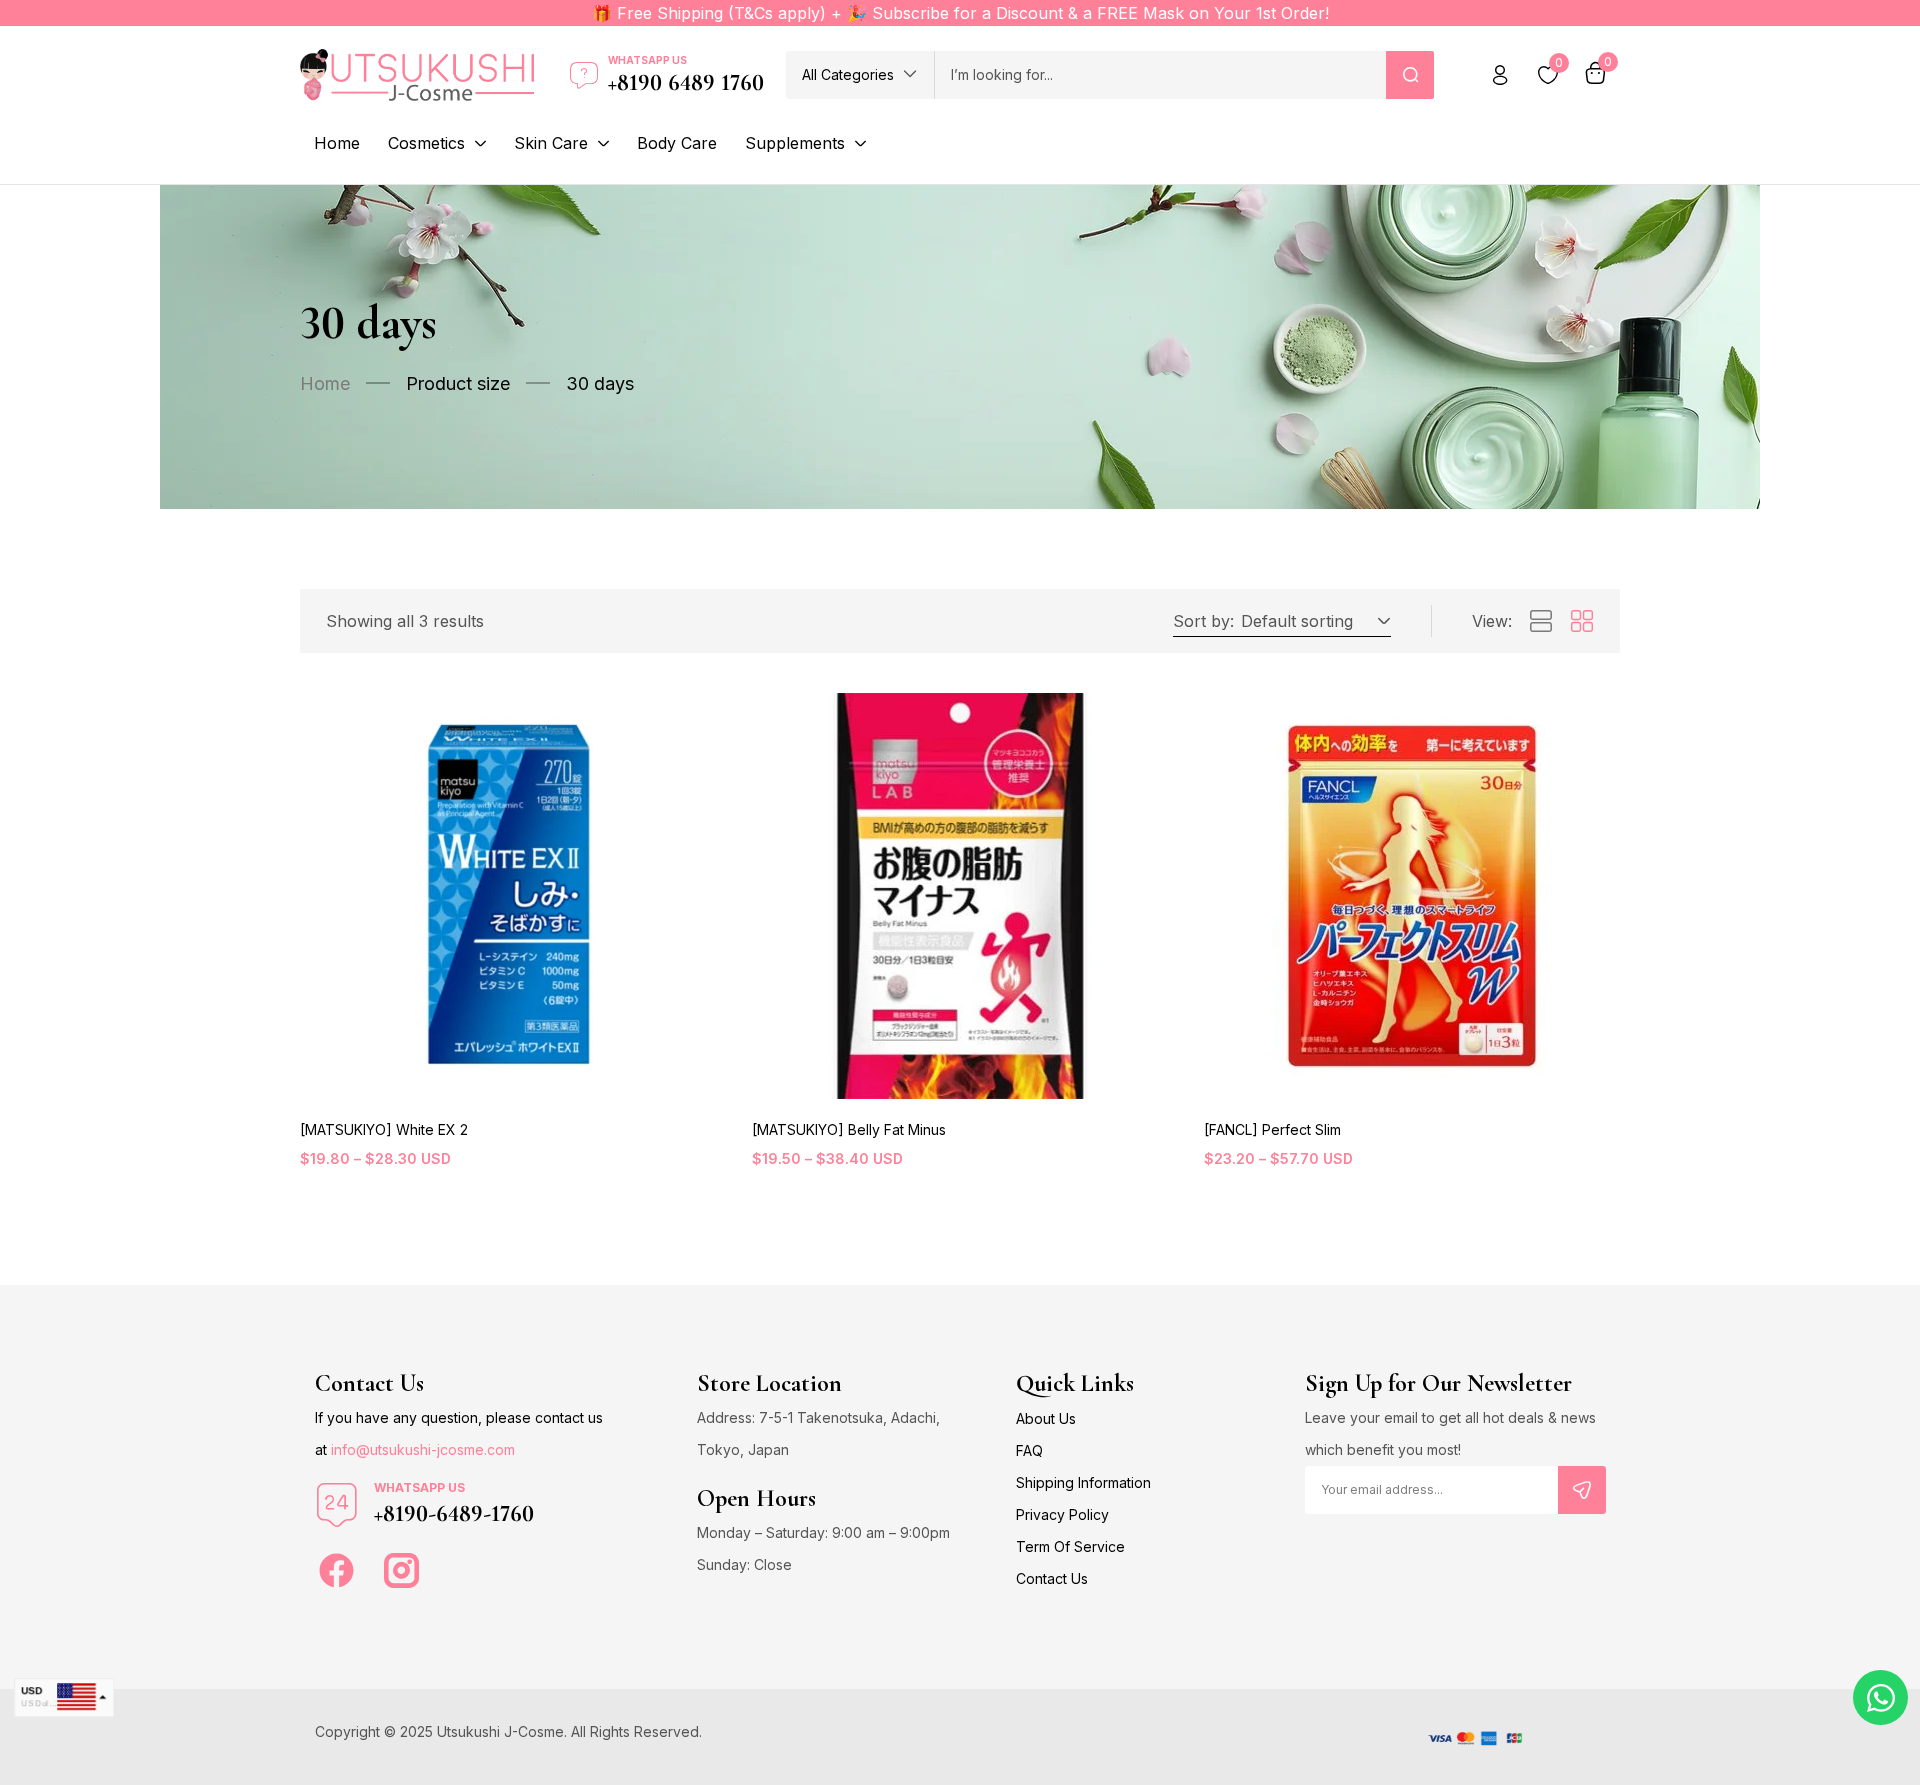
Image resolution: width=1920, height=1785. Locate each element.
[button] (860, 75)
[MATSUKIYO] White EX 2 (384, 1129)
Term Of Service (1070, 1546)
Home (325, 383)
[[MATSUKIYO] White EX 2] (508, 896)
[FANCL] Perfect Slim (1272, 1129)
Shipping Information (1083, 1482)
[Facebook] (336, 1570)
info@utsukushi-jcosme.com (423, 1449)
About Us (1046, 1418)
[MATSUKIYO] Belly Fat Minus (849, 1129)
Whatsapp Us (647, 60)
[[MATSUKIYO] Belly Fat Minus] (960, 896)
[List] (1541, 622)
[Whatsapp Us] (584, 75)
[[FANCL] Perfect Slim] (1412, 896)
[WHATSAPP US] (337, 1505)
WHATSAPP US (419, 1487)
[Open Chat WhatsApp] (1880, 1697)
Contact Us (1052, 1578)
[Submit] (1582, 1490)
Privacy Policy (1062, 1514)
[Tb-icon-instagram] (401, 1570)
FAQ (1029, 1450)
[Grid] (1582, 622)
